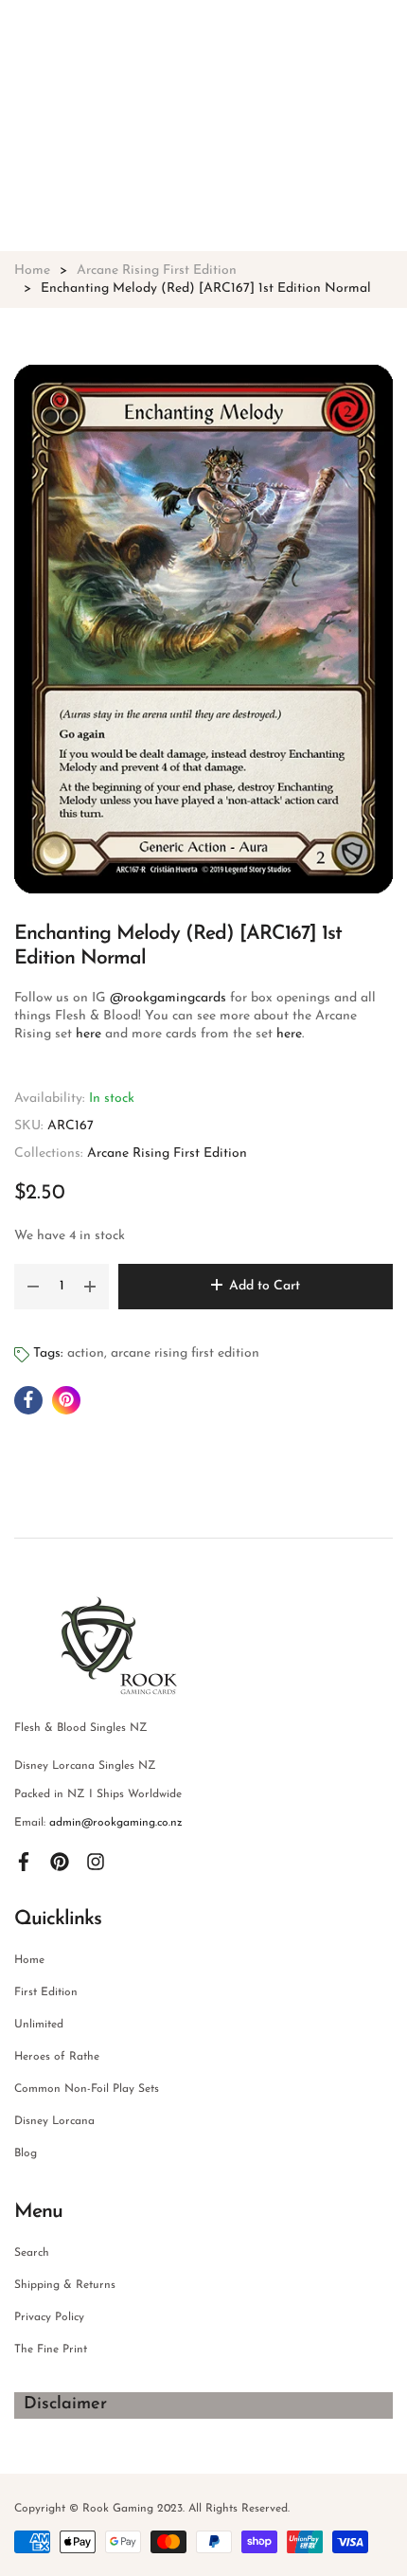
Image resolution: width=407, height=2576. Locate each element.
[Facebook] (24, 1861)
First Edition (46, 1992)
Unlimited (39, 2025)
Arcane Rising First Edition (167, 1153)
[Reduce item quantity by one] (33, 1287)
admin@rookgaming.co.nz (116, 1823)
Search (32, 2253)
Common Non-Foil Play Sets (87, 2089)
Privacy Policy (49, 2317)
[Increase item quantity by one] (90, 1287)
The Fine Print (51, 2350)
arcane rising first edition (185, 1353)
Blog (26, 2153)
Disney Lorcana (54, 2121)
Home (29, 1960)
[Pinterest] (60, 1861)
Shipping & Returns (65, 2285)
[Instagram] (96, 1861)
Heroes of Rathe (57, 2057)
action (86, 1353)
